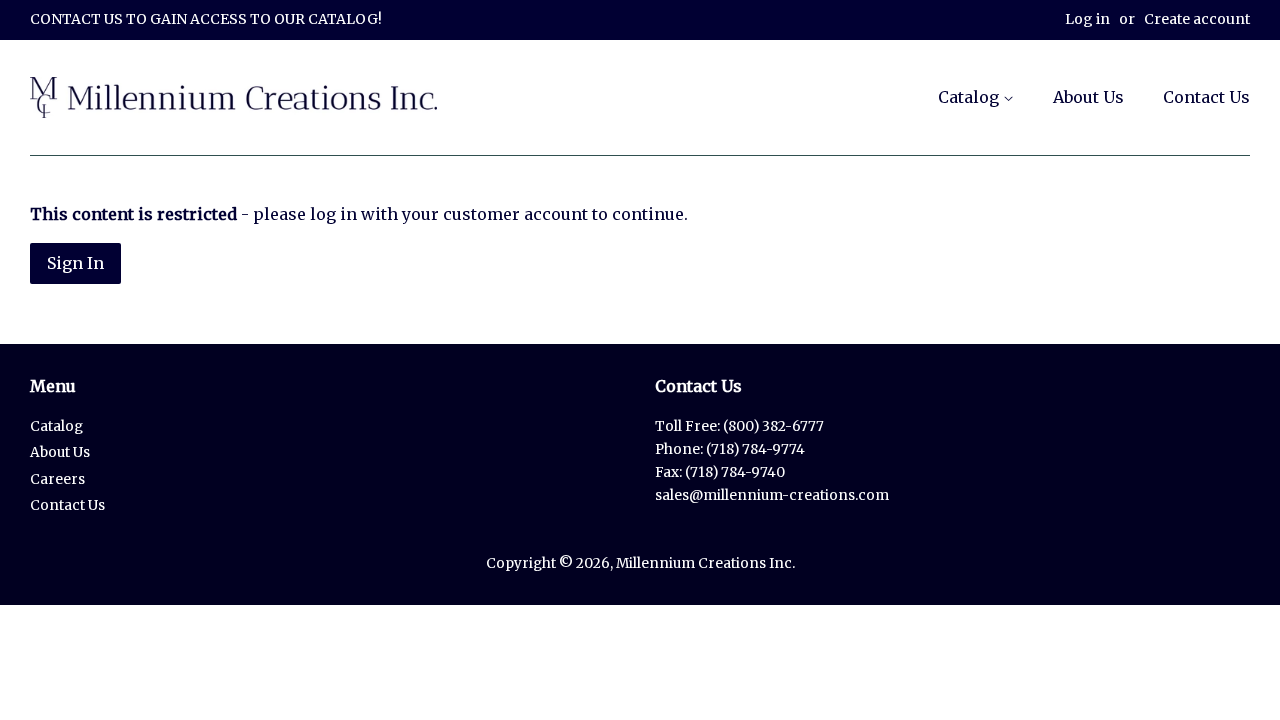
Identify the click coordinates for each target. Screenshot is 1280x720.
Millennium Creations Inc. (705, 563)
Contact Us (1206, 97)
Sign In (75, 263)
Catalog (970, 97)
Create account (1197, 19)
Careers (57, 479)
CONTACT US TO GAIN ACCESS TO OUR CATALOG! (206, 19)
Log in (1087, 19)
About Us (1088, 97)
